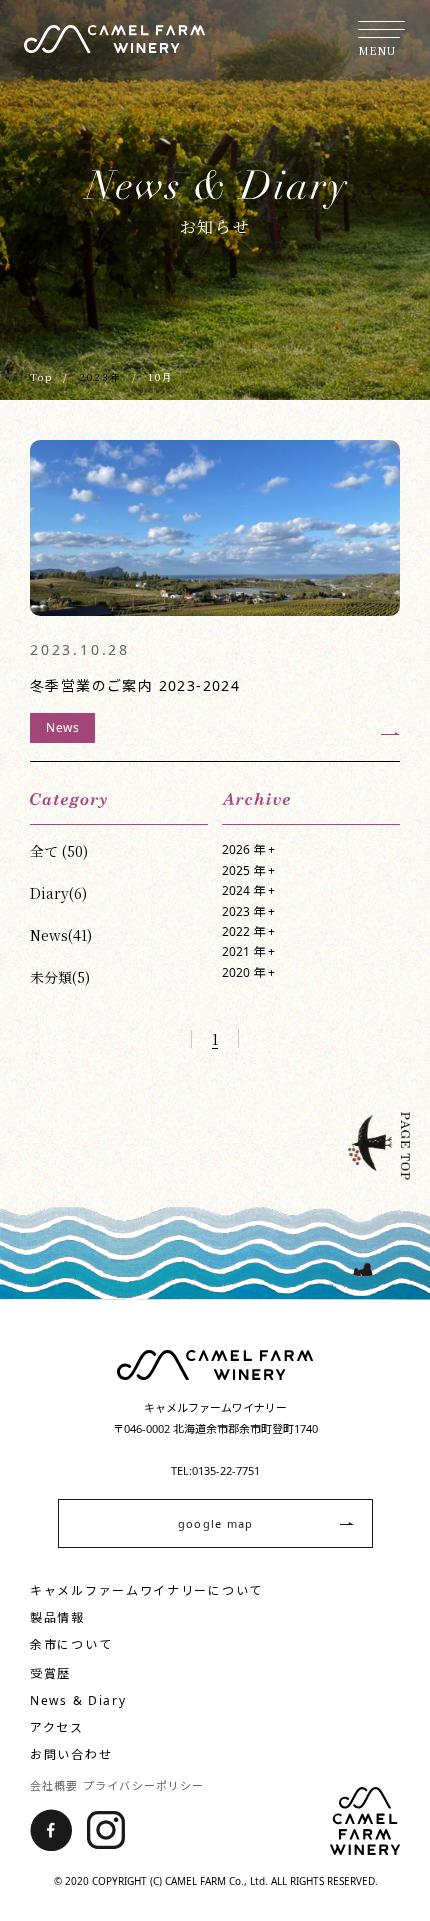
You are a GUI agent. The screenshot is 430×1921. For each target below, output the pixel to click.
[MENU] (381, 29)
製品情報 (57, 1617)
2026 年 (248, 849)
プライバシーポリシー (143, 1785)
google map (215, 1523)
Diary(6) (58, 893)
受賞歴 (50, 1673)
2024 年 (248, 890)
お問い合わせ (71, 1754)
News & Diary (78, 1700)
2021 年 (248, 951)
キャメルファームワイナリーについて (146, 1590)
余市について (71, 1644)
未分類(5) (60, 977)
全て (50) (59, 851)
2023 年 (248, 911)
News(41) (61, 935)
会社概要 (54, 1785)
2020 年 (248, 972)
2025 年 (248, 870)
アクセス (57, 1727)
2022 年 (248, 931)
